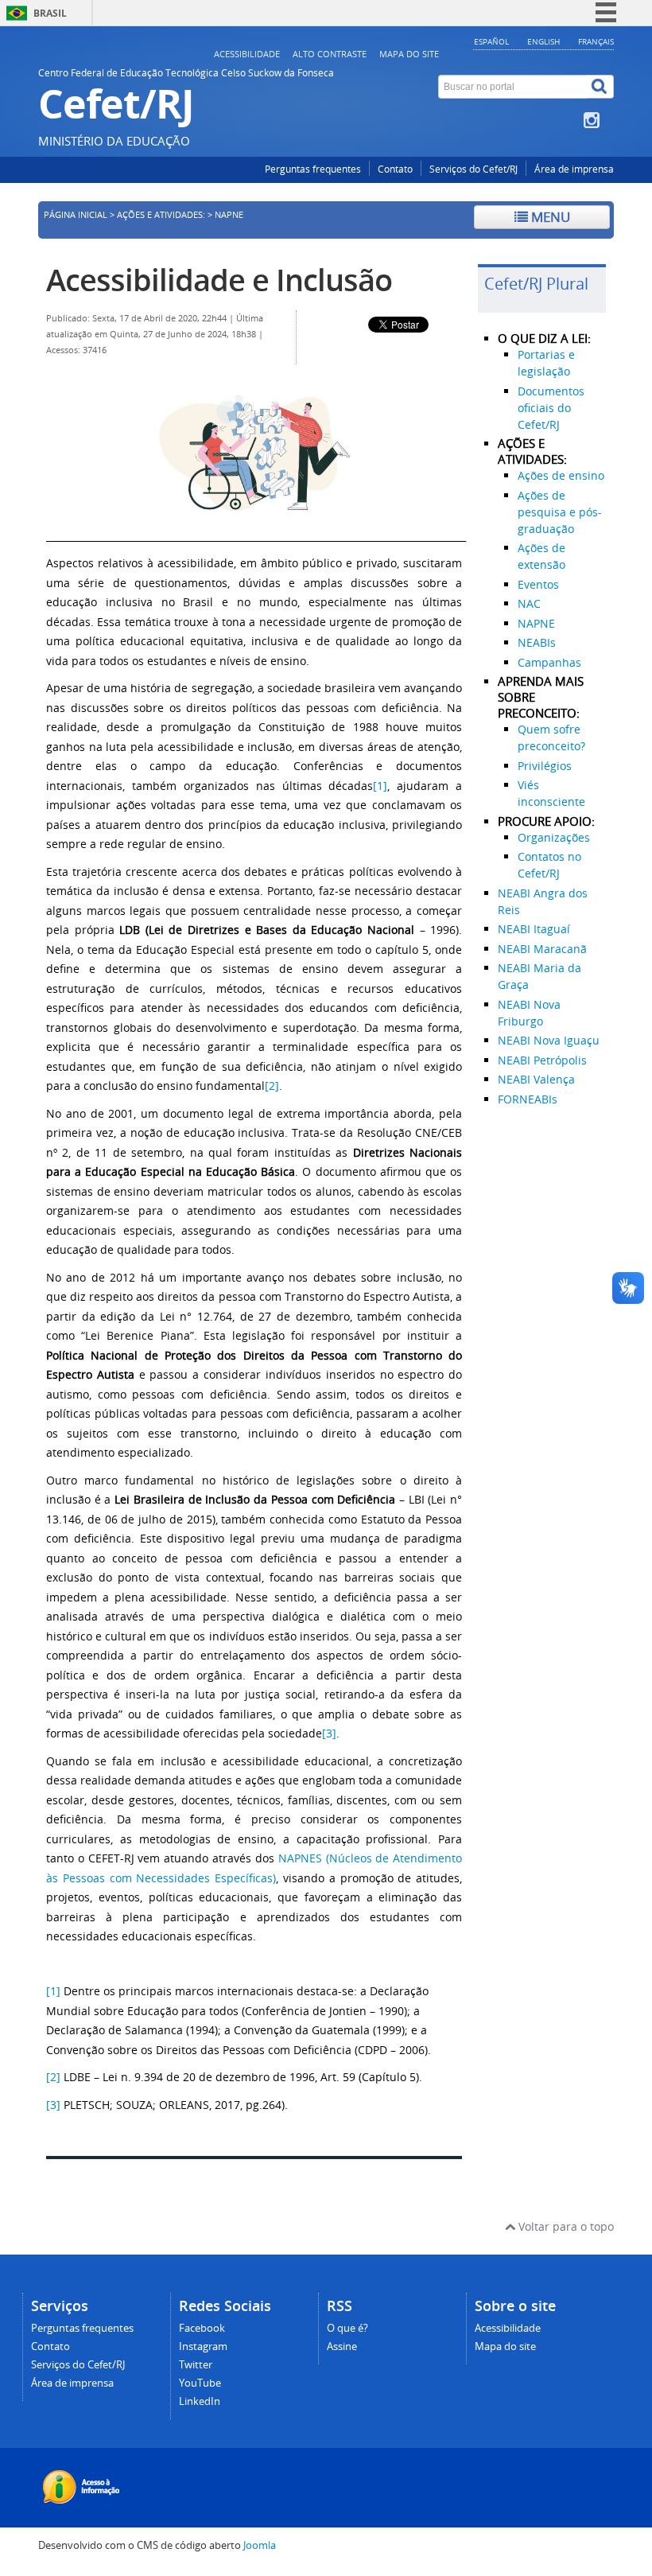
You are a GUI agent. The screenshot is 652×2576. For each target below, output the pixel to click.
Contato (395, 169)
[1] (380, 786)
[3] (329, 1733)
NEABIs (537, 642)
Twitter (196, 2365)
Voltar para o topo (565, 2226)
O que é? (347, 2328)
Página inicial (76, 215)
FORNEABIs (528, 1099)
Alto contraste (330, 54)
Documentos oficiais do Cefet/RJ (551, 408)
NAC (529, 603)
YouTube (200, 2383)
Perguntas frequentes (313, 169)
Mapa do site (409, 54)
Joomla (260, 2545)
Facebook (202, 2328)
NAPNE (536, 623)
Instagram (203, 2346)
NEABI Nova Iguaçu (549, 1040)
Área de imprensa (574, 169)
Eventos (538, 584)
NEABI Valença (536, 1079)
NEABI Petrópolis (542, 1060)
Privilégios (545, 766)
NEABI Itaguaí (534, 929)
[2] (272, 1086)
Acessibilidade (247, 54)
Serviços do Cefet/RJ (473, 169)
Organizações (554, 837)
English (543, 41)
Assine (342, 2346)
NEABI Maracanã (542, 949)
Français (596, 41)
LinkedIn (200, 2401)
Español (491, 41)
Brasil (50, 13)
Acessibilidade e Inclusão (219, 280)
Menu (549, 217)
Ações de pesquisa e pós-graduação (560, 512)
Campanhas (549, 662)
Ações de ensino (561, 475)
